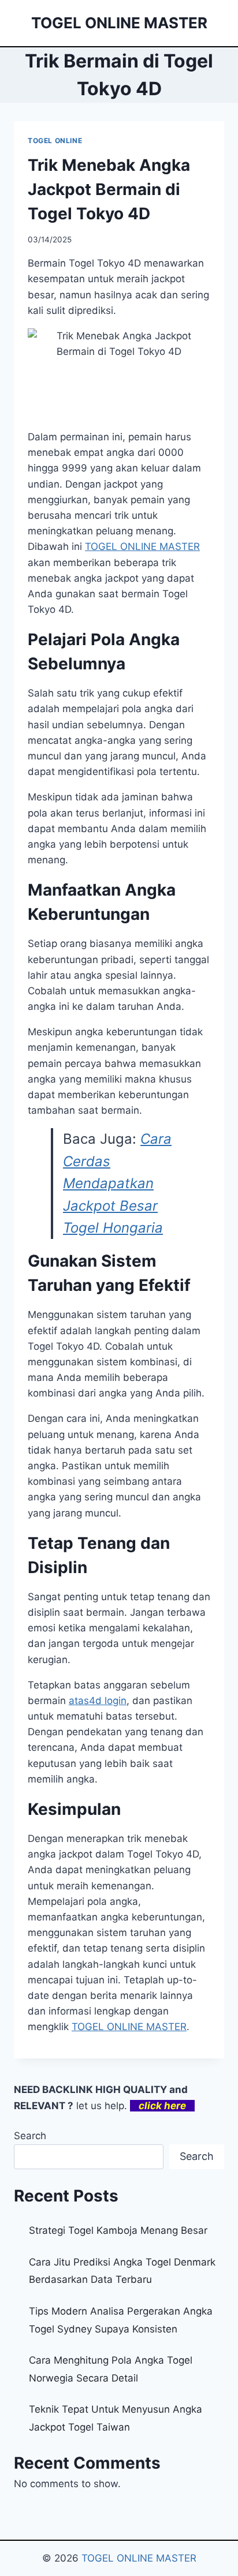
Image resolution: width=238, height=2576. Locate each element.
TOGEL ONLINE (55, 141)
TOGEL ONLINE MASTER (129, 2027)
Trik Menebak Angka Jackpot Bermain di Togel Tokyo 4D (109, 189)
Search (30, 2136)
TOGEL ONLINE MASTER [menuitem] (142, 546)
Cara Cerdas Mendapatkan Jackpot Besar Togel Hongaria (117, 1183)
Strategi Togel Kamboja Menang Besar (118, 2230)
